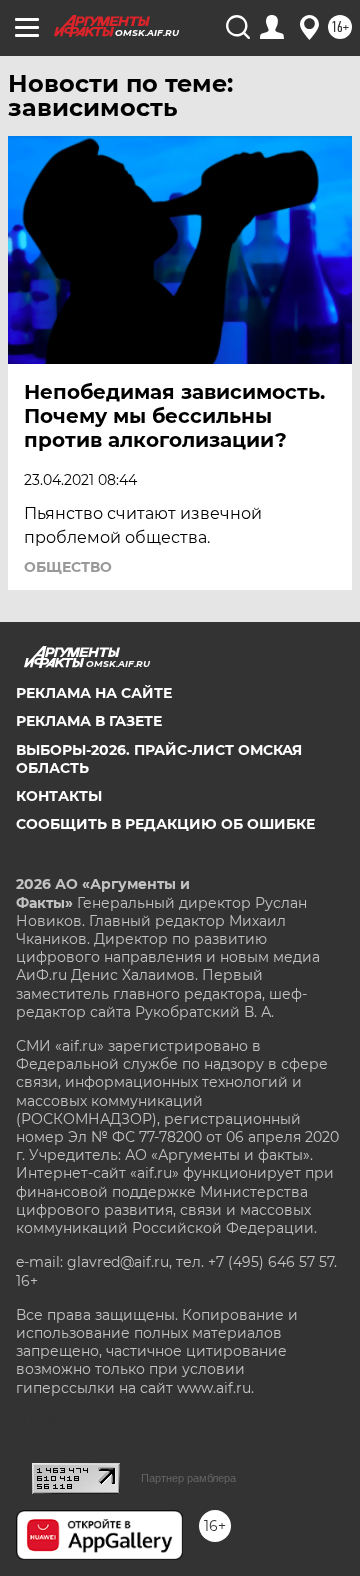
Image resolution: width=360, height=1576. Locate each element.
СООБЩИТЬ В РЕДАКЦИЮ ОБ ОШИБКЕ (165, 824)
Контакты (59, 796)
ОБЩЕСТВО (68, 567)
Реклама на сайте (94, 693)
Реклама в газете (89, 721)
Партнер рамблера (188, 1478)
